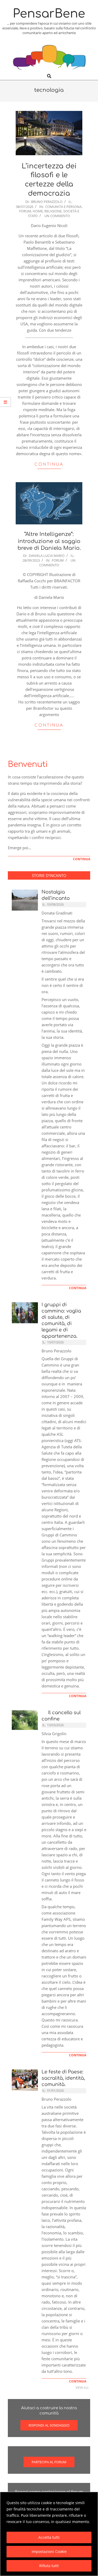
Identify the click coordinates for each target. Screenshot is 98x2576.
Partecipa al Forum (49, 2462)
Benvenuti (28, 764)
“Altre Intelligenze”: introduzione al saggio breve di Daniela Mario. (49, 541)
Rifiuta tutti (49, 2566)
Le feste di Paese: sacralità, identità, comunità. (63, 2078)
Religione (53, 211)
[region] (49, 2534)
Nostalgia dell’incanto (56, 895)
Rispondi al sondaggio (49, 2425)
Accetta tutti (49, 2537)
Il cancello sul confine (61, 1716)
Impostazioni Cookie (49, 2551)
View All (82, 2388)
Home (38, 211)
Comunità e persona (63, 207)
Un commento (57, 216)
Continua (49, 464)
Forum (25, 211)
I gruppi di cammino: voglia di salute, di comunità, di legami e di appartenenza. (61, 1320)
